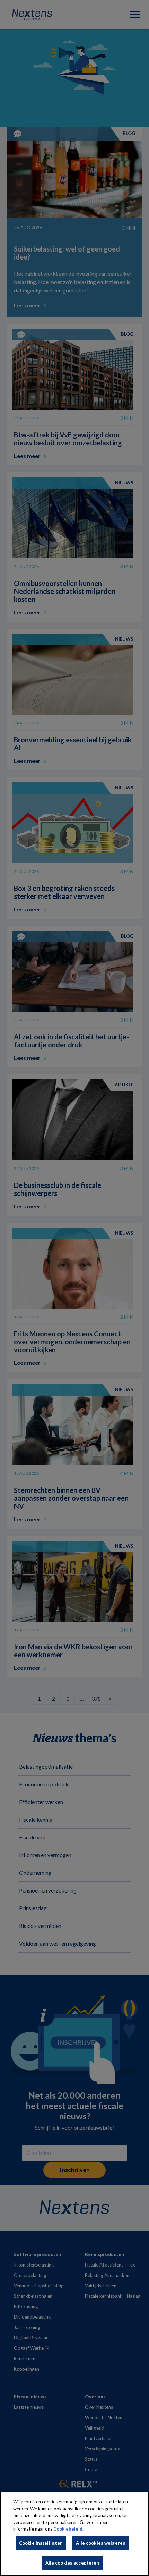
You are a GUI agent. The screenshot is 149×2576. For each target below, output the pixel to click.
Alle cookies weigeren (101, 2543)
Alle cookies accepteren (72, 2563)
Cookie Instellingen (41, 2543)
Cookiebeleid (68, 2529)
